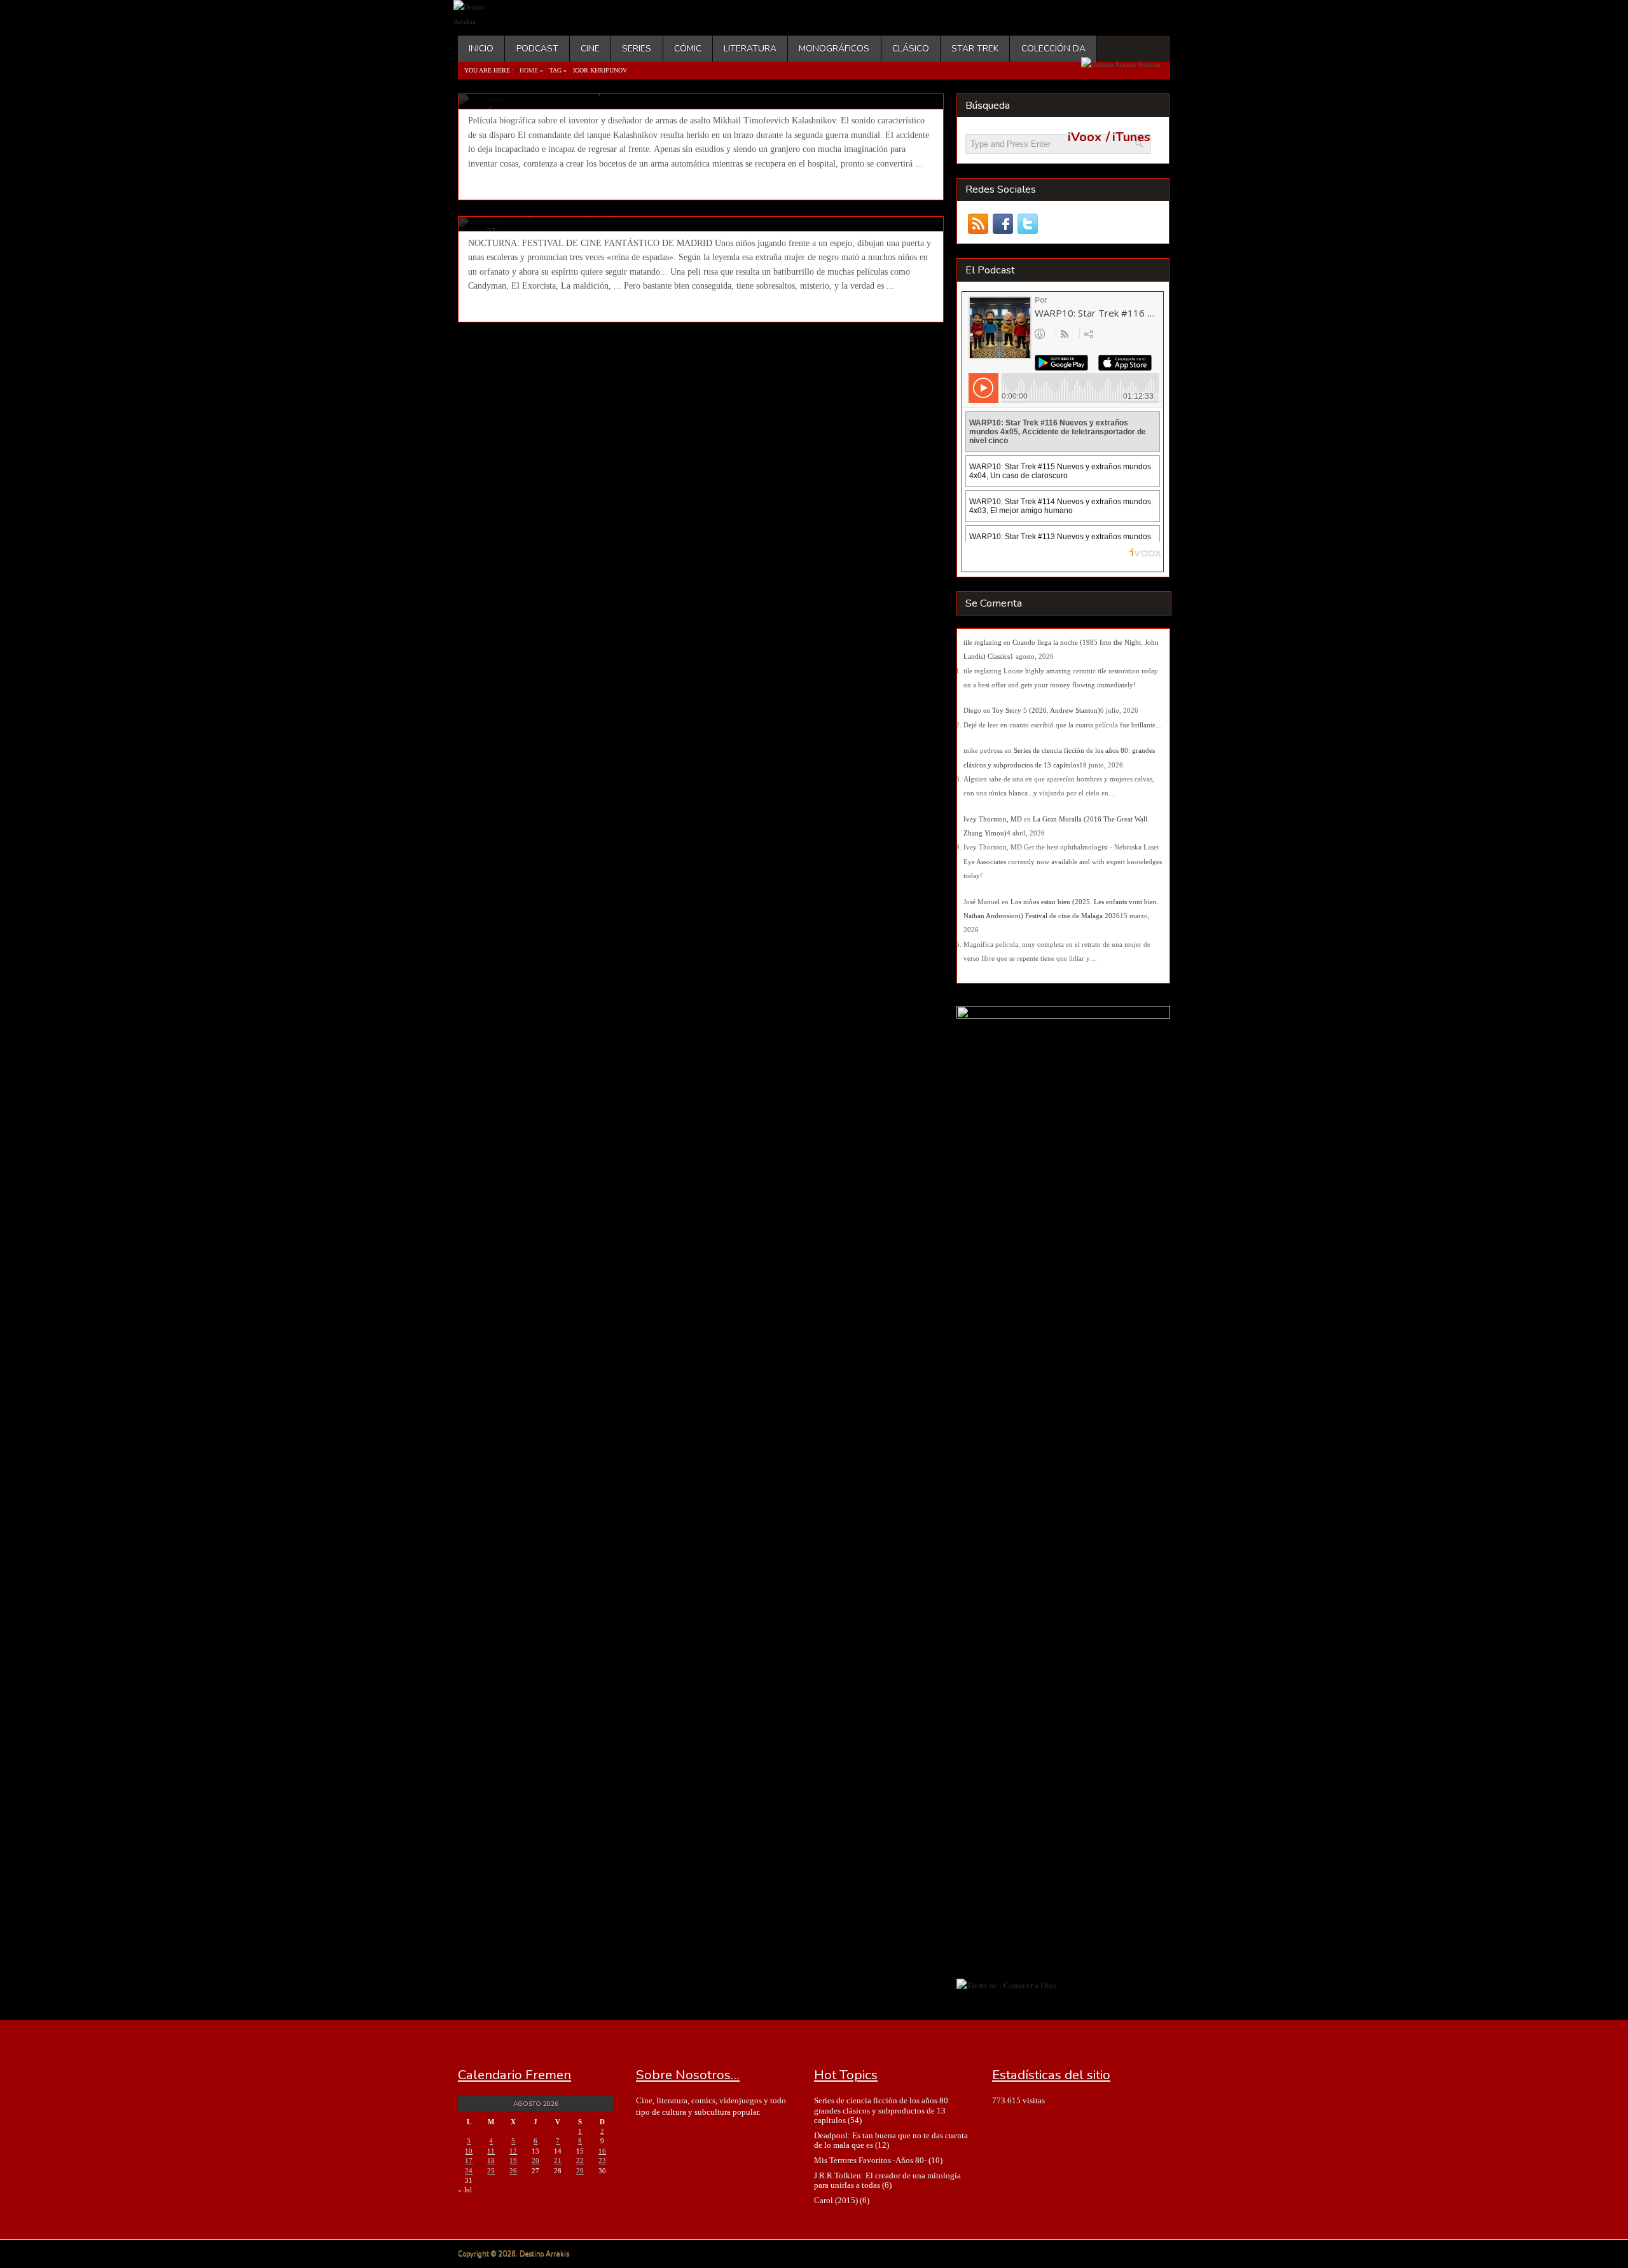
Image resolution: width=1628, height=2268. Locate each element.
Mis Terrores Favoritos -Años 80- (870, 2160)
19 (513, 2161)
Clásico (911, 49)
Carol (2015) (836, 2200)
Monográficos (834, 49)
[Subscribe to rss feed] (978, 224)
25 (491, 2171)
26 (513, 2171)
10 (469, 2151)
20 (535, 2161)
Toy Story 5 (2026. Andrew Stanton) (1046, 710)
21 (558, 2161)
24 (469, 2171)
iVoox (1085, 137)
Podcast (537, 49)
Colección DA (1053, 49)
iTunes (1131, 137)
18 (491, 2161)
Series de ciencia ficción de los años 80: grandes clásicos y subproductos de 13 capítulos (882, 2110)
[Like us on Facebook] (1003, 224)
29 (580, 2171)
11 (491, 2151)
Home (529, 70)
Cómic (688, 49)
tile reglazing (983, 642)
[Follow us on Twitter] (1027, 224)
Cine (590, 49)
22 (580, 2161)
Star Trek (975, 49)
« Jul (465, 2190)
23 (602, 2161)
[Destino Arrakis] (481, 22)
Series (637, 49)
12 (513, 2151)
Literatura (750, 49)
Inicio (481, 49)
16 (602, 2151)
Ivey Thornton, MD (993, 819)
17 (469, 2161)
